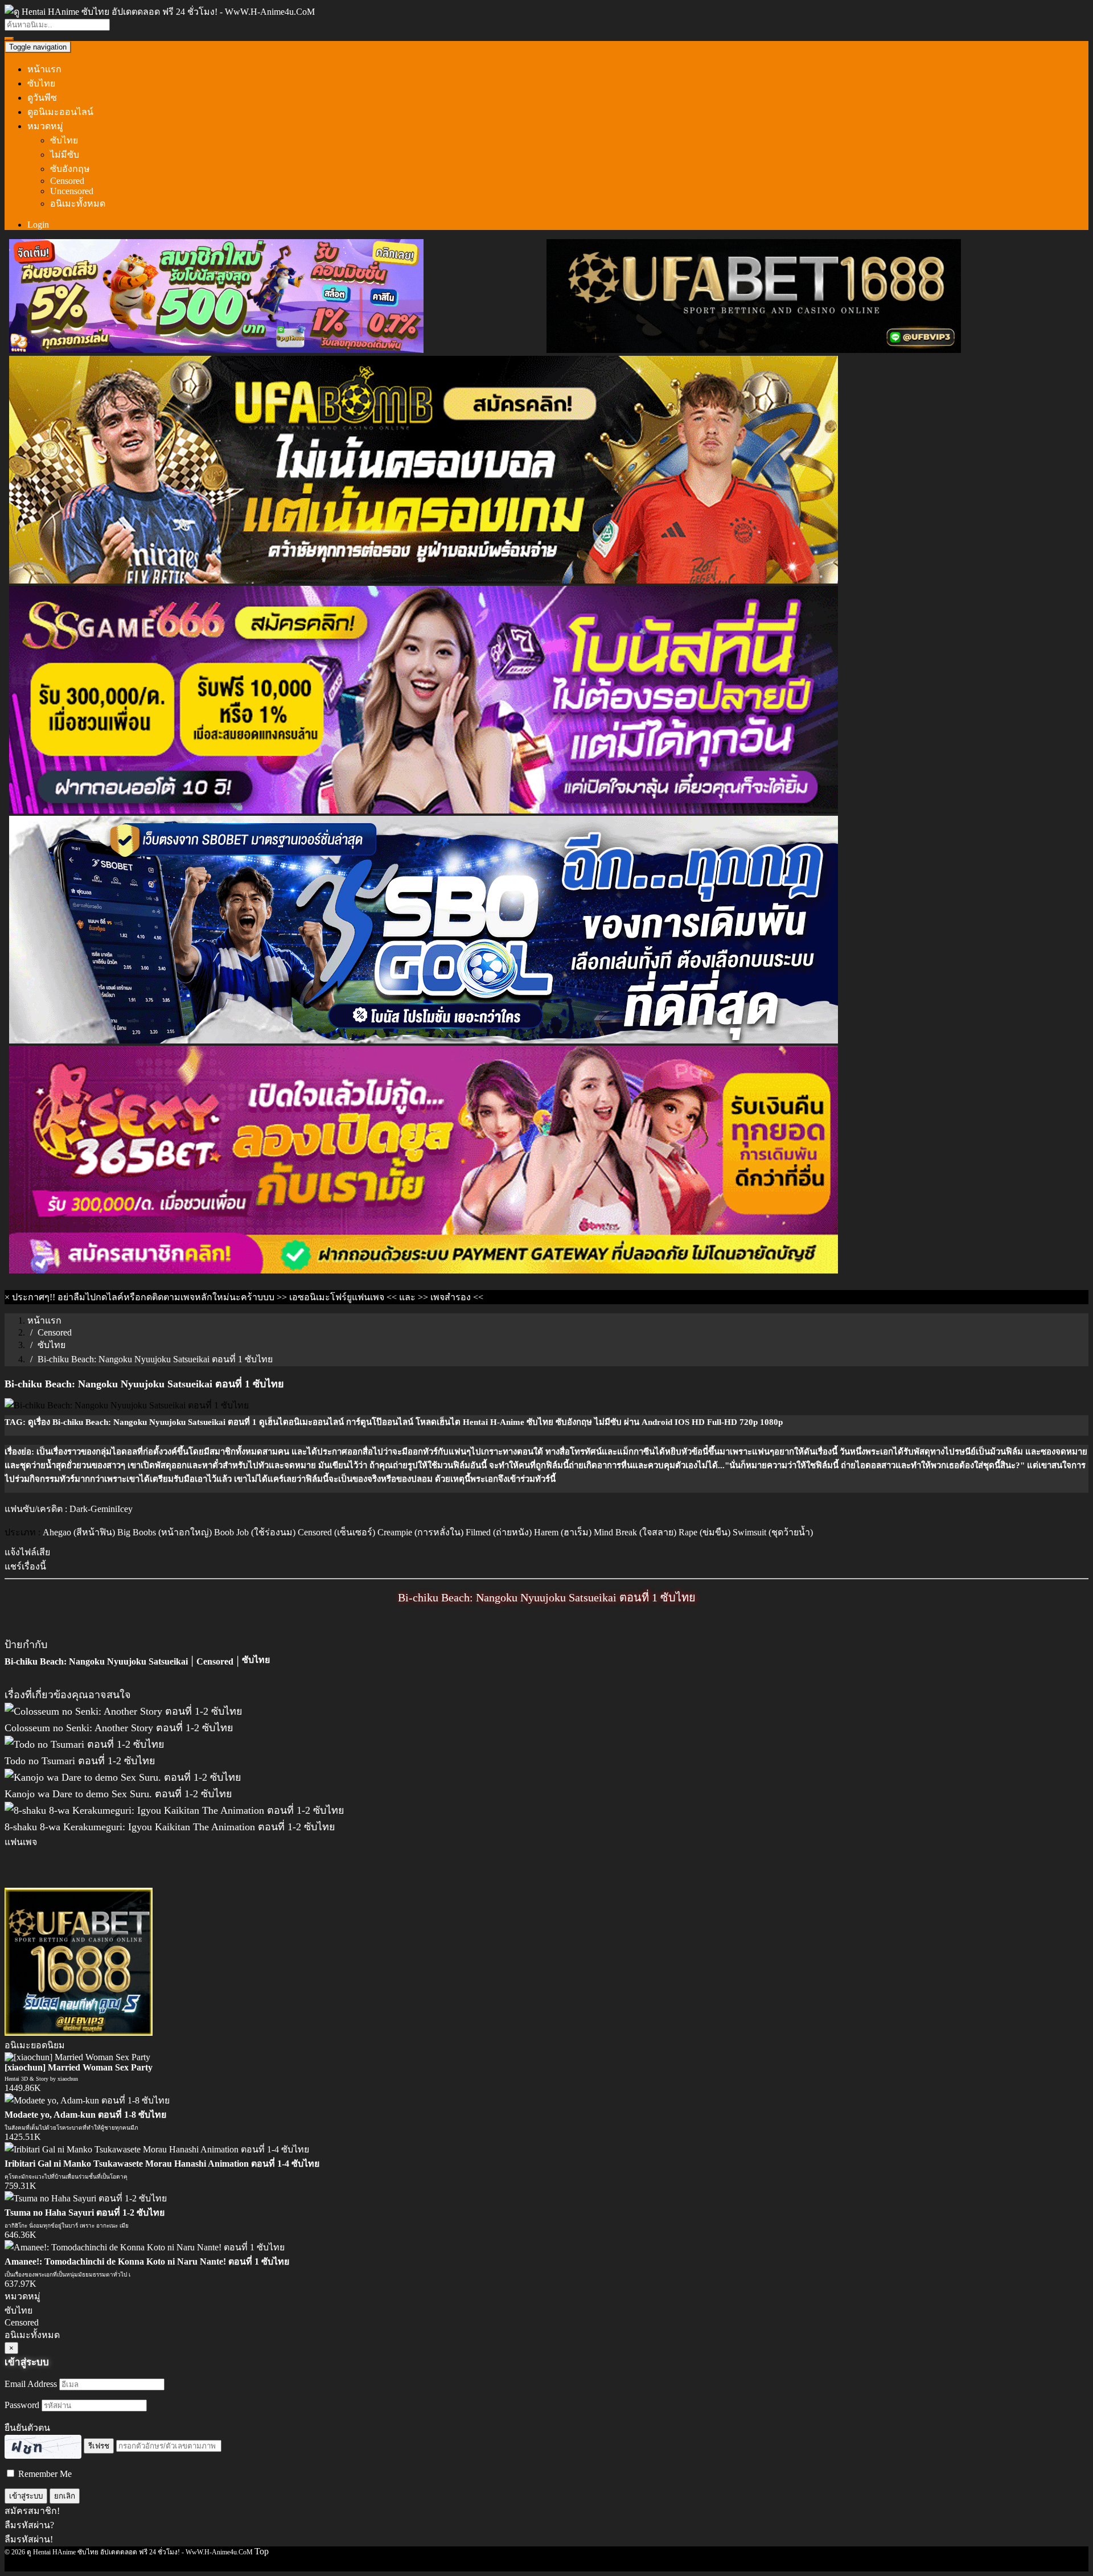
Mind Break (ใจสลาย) (635, 1532)
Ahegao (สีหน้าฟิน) (79, 1532)
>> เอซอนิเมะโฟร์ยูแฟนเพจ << (337, 1297)
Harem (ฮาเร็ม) (563, 1532)
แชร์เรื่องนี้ (25, 1566)
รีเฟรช (99, 2446)
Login (38, 225)
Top (262, 2551)
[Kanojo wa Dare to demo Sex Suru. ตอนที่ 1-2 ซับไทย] (123, 1777)
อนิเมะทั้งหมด (78, 204)
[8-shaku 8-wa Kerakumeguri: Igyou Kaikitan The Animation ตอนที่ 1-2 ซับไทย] (174, 1810)
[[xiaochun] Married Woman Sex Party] (77, 2057)
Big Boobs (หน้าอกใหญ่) (165, 1532)
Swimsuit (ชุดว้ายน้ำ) (773, 1532)
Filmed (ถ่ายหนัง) (499, 1532)
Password (22, 2405)
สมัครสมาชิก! (32, 2511)
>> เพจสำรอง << (451, 1297)
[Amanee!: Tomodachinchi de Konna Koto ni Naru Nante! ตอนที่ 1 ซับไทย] (145, 2247)
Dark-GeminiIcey (101, 1509)
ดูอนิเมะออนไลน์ (60, 112)
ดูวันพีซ (42, 98)
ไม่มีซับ (65, 155)
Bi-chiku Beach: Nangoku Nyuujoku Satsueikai (96, 1661)
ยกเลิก (65, 2496)
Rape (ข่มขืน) (704, 1532)
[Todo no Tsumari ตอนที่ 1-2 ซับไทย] (85, 1744)
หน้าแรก (44, 69)
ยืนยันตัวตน (27, 2428)
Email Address (31, 2384)
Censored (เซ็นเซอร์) (336, 1532)
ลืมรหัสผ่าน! (29, 2539)
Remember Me (44, 2474)
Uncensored (72, 191)
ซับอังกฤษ (70, 169)
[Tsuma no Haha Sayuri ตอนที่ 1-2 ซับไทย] (86, 2198)
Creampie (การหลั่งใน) (420, 1532)
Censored (67, 181)
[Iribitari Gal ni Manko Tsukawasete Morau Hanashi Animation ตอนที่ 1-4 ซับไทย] (157, 2149)
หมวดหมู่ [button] (45, 126)
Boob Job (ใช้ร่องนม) (255, 1532)
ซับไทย (41, 83)
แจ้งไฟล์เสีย (27, 1552)
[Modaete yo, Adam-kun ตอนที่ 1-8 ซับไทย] (87, 2100)
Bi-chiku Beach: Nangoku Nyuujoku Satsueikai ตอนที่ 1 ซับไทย (547, 1597)
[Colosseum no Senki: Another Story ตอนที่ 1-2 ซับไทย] (124, 1711)
